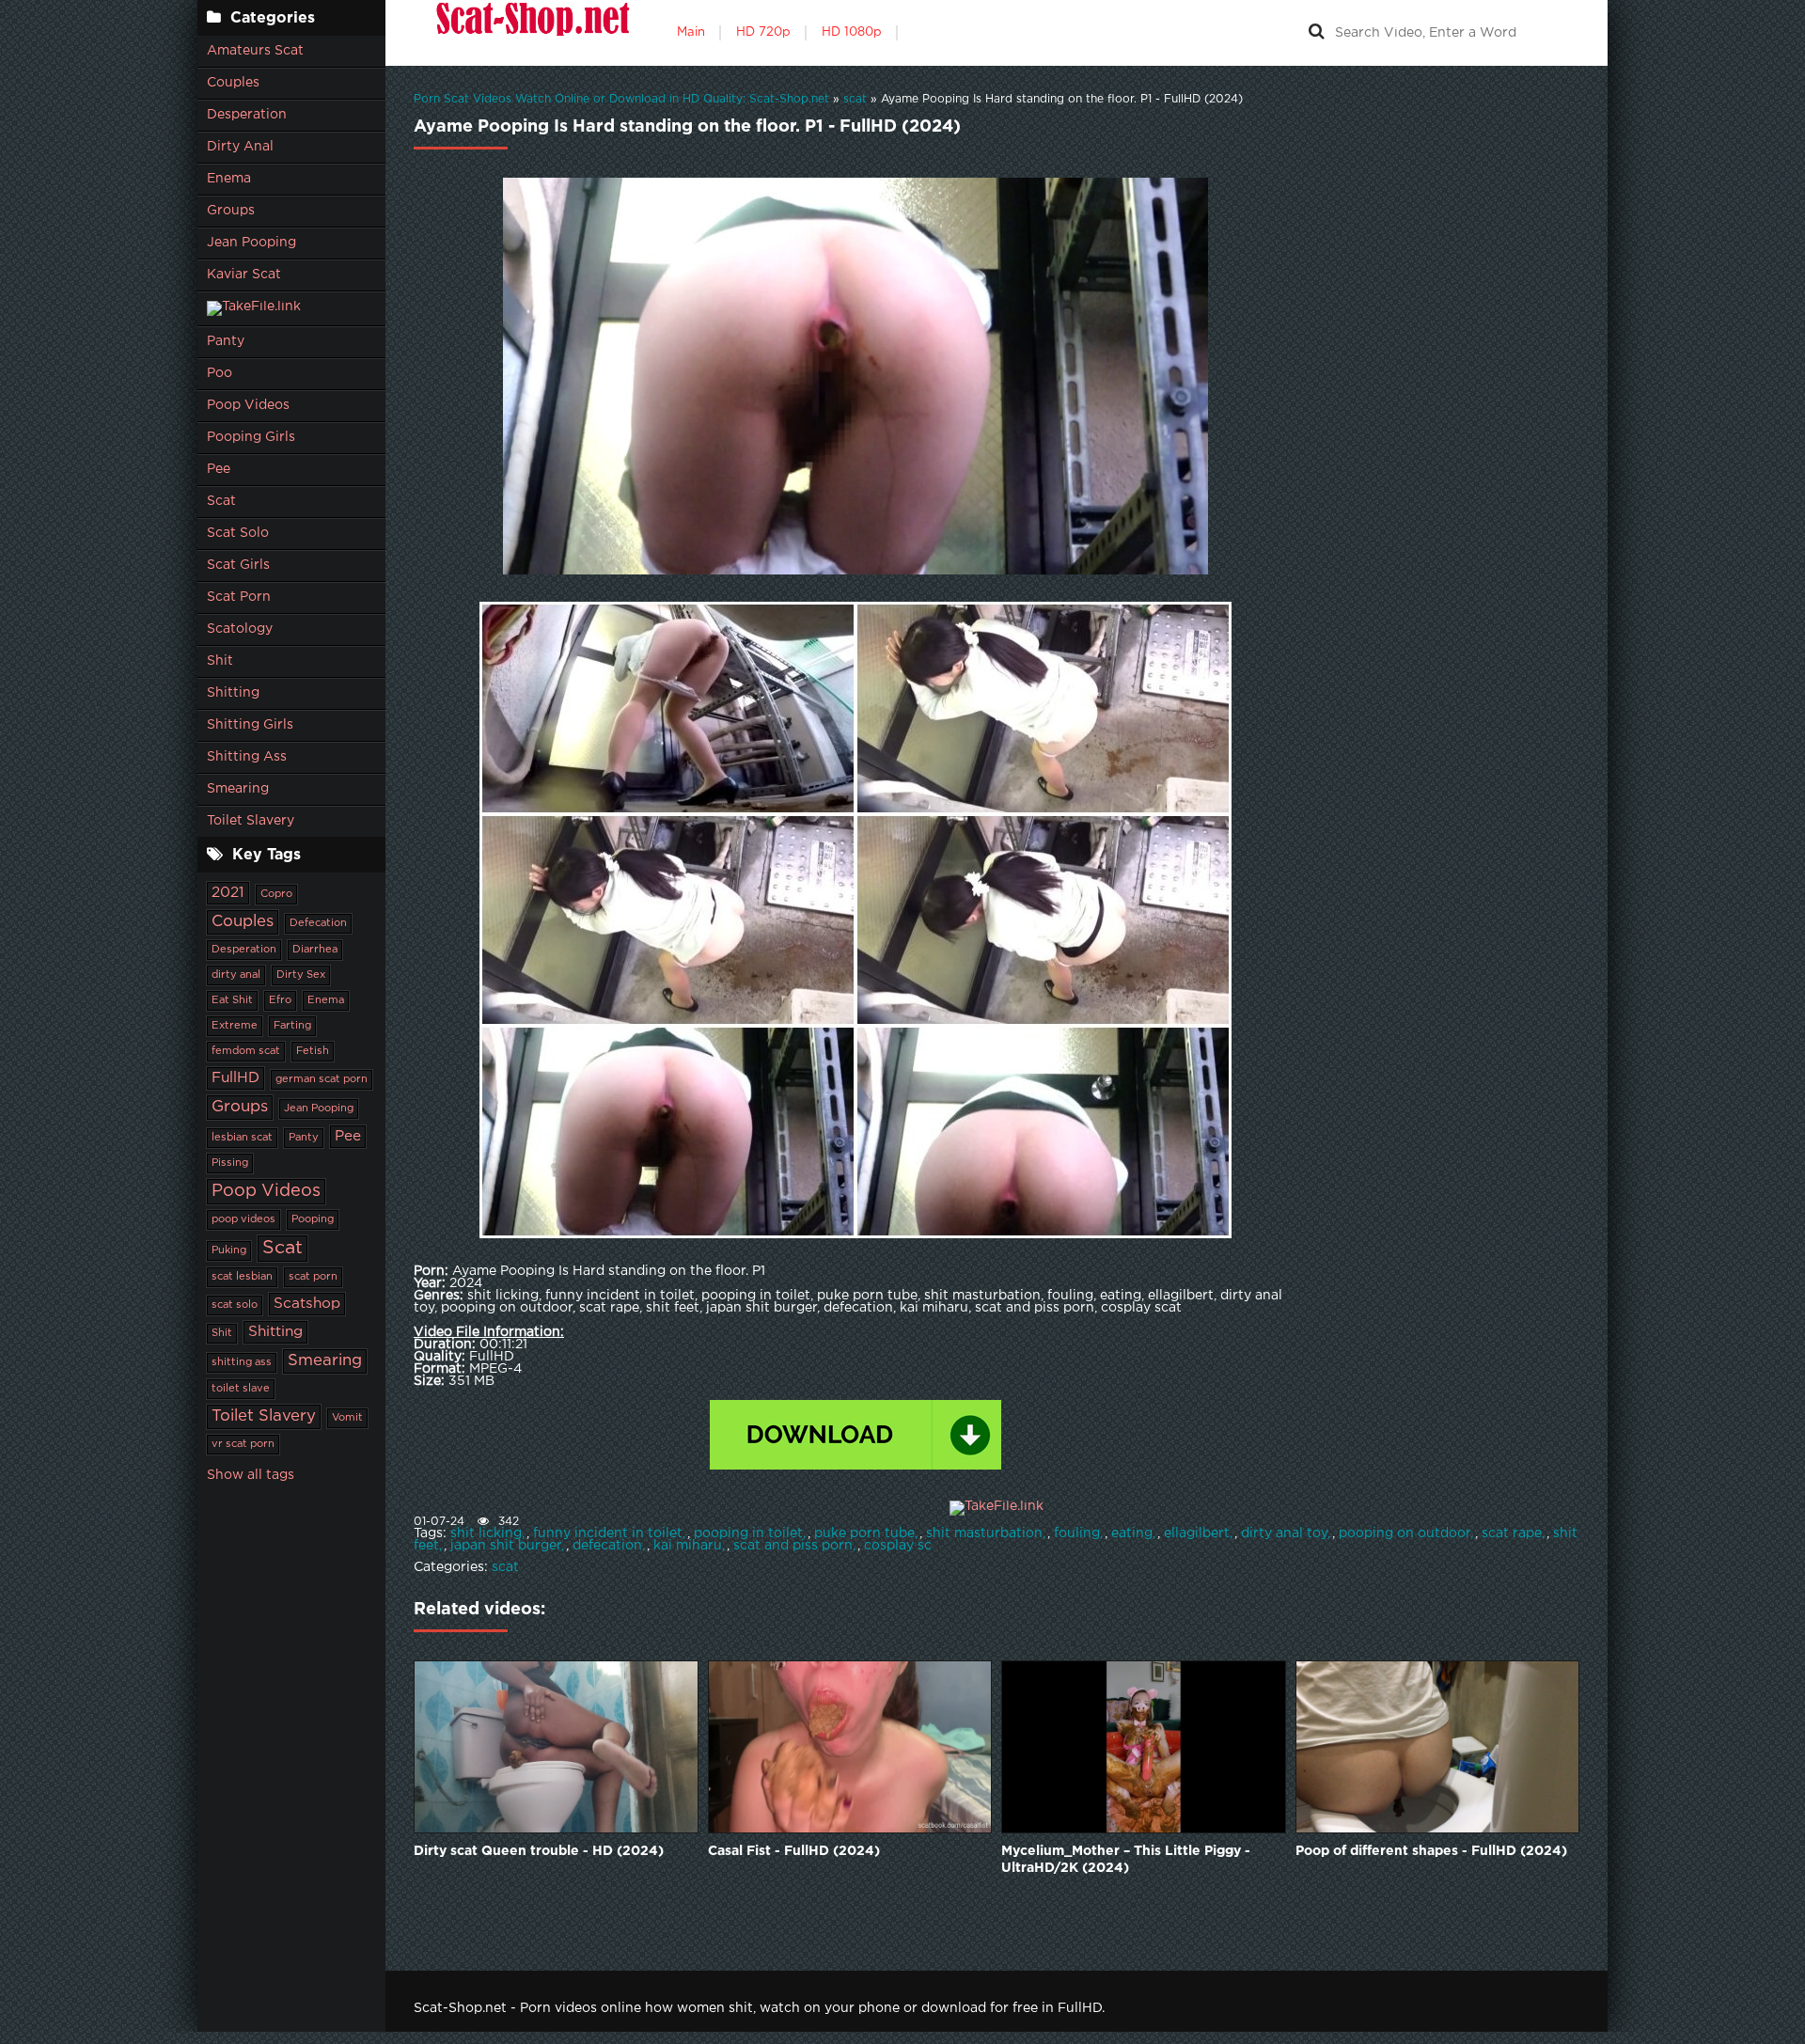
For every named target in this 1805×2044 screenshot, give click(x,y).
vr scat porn (243, 1444)
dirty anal (236, 975)
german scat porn (322, 1079)
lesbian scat (242, 1138)
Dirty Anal (240, 147)
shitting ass (242, 1362)
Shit (220, 661)
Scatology (240, 629)
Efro (280, 1000)
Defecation (318, 923)
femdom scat (246, 1051)
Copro (276, 894)
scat (505, 1567)
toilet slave (241, 1389)
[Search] (1316, 33)
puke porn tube (864, 1533)
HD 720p (763, 32)
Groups (231, 211)
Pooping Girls (251, 437)
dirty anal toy (1284, 1533)
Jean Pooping (251, 243)
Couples (233, 83)
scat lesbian (242, 1277)
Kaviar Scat (244, 275)
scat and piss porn (793, 1546)
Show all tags (251, 1475)
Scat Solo (238, 533)
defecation (607, 1546)
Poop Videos (248, 405)
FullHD (235, 1078)
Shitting (233, 693)
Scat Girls (238, 565)
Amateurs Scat (255, 51)
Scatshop (307, 1304)
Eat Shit (232, 1000)
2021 (228, 893)
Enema (229, 179)
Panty (226, 341)
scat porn (313, 1277)
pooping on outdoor (1405, 1533)
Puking (229, 1250)
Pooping (313, 1219)
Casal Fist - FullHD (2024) (794, 1851)
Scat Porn (239, 597)
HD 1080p (852, 32)
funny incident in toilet (608, 1533)
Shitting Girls (250, 725)
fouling (1077, 1533)
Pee (219, 469)
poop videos (243, 1219)
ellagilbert (1197, 1533)
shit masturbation (984, 1533)
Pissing (230, 1163)
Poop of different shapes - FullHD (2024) (1431, 1851)
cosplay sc (898, 1546)
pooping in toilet (748, 1533)
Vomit (347, 1418)
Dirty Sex (301, 975)
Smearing (238, 789)
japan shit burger (506, 1546)
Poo (220, 373)
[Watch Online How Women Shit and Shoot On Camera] (531, 33)
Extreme (235, 1026)
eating (1132, 1533)
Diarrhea (315, 950)
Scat (221, 501)
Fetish (313, 1051)
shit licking (486, 1533)
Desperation (247, 115)
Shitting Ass (247, 757)
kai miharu (688, 1546)
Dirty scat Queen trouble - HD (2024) (539, 1851)
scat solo (235, 1305)
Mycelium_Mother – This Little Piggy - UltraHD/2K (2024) (1126, 1860)
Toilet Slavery (251, 821)
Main (691, 32)
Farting (292, 1026)
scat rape (1512, 1533)
